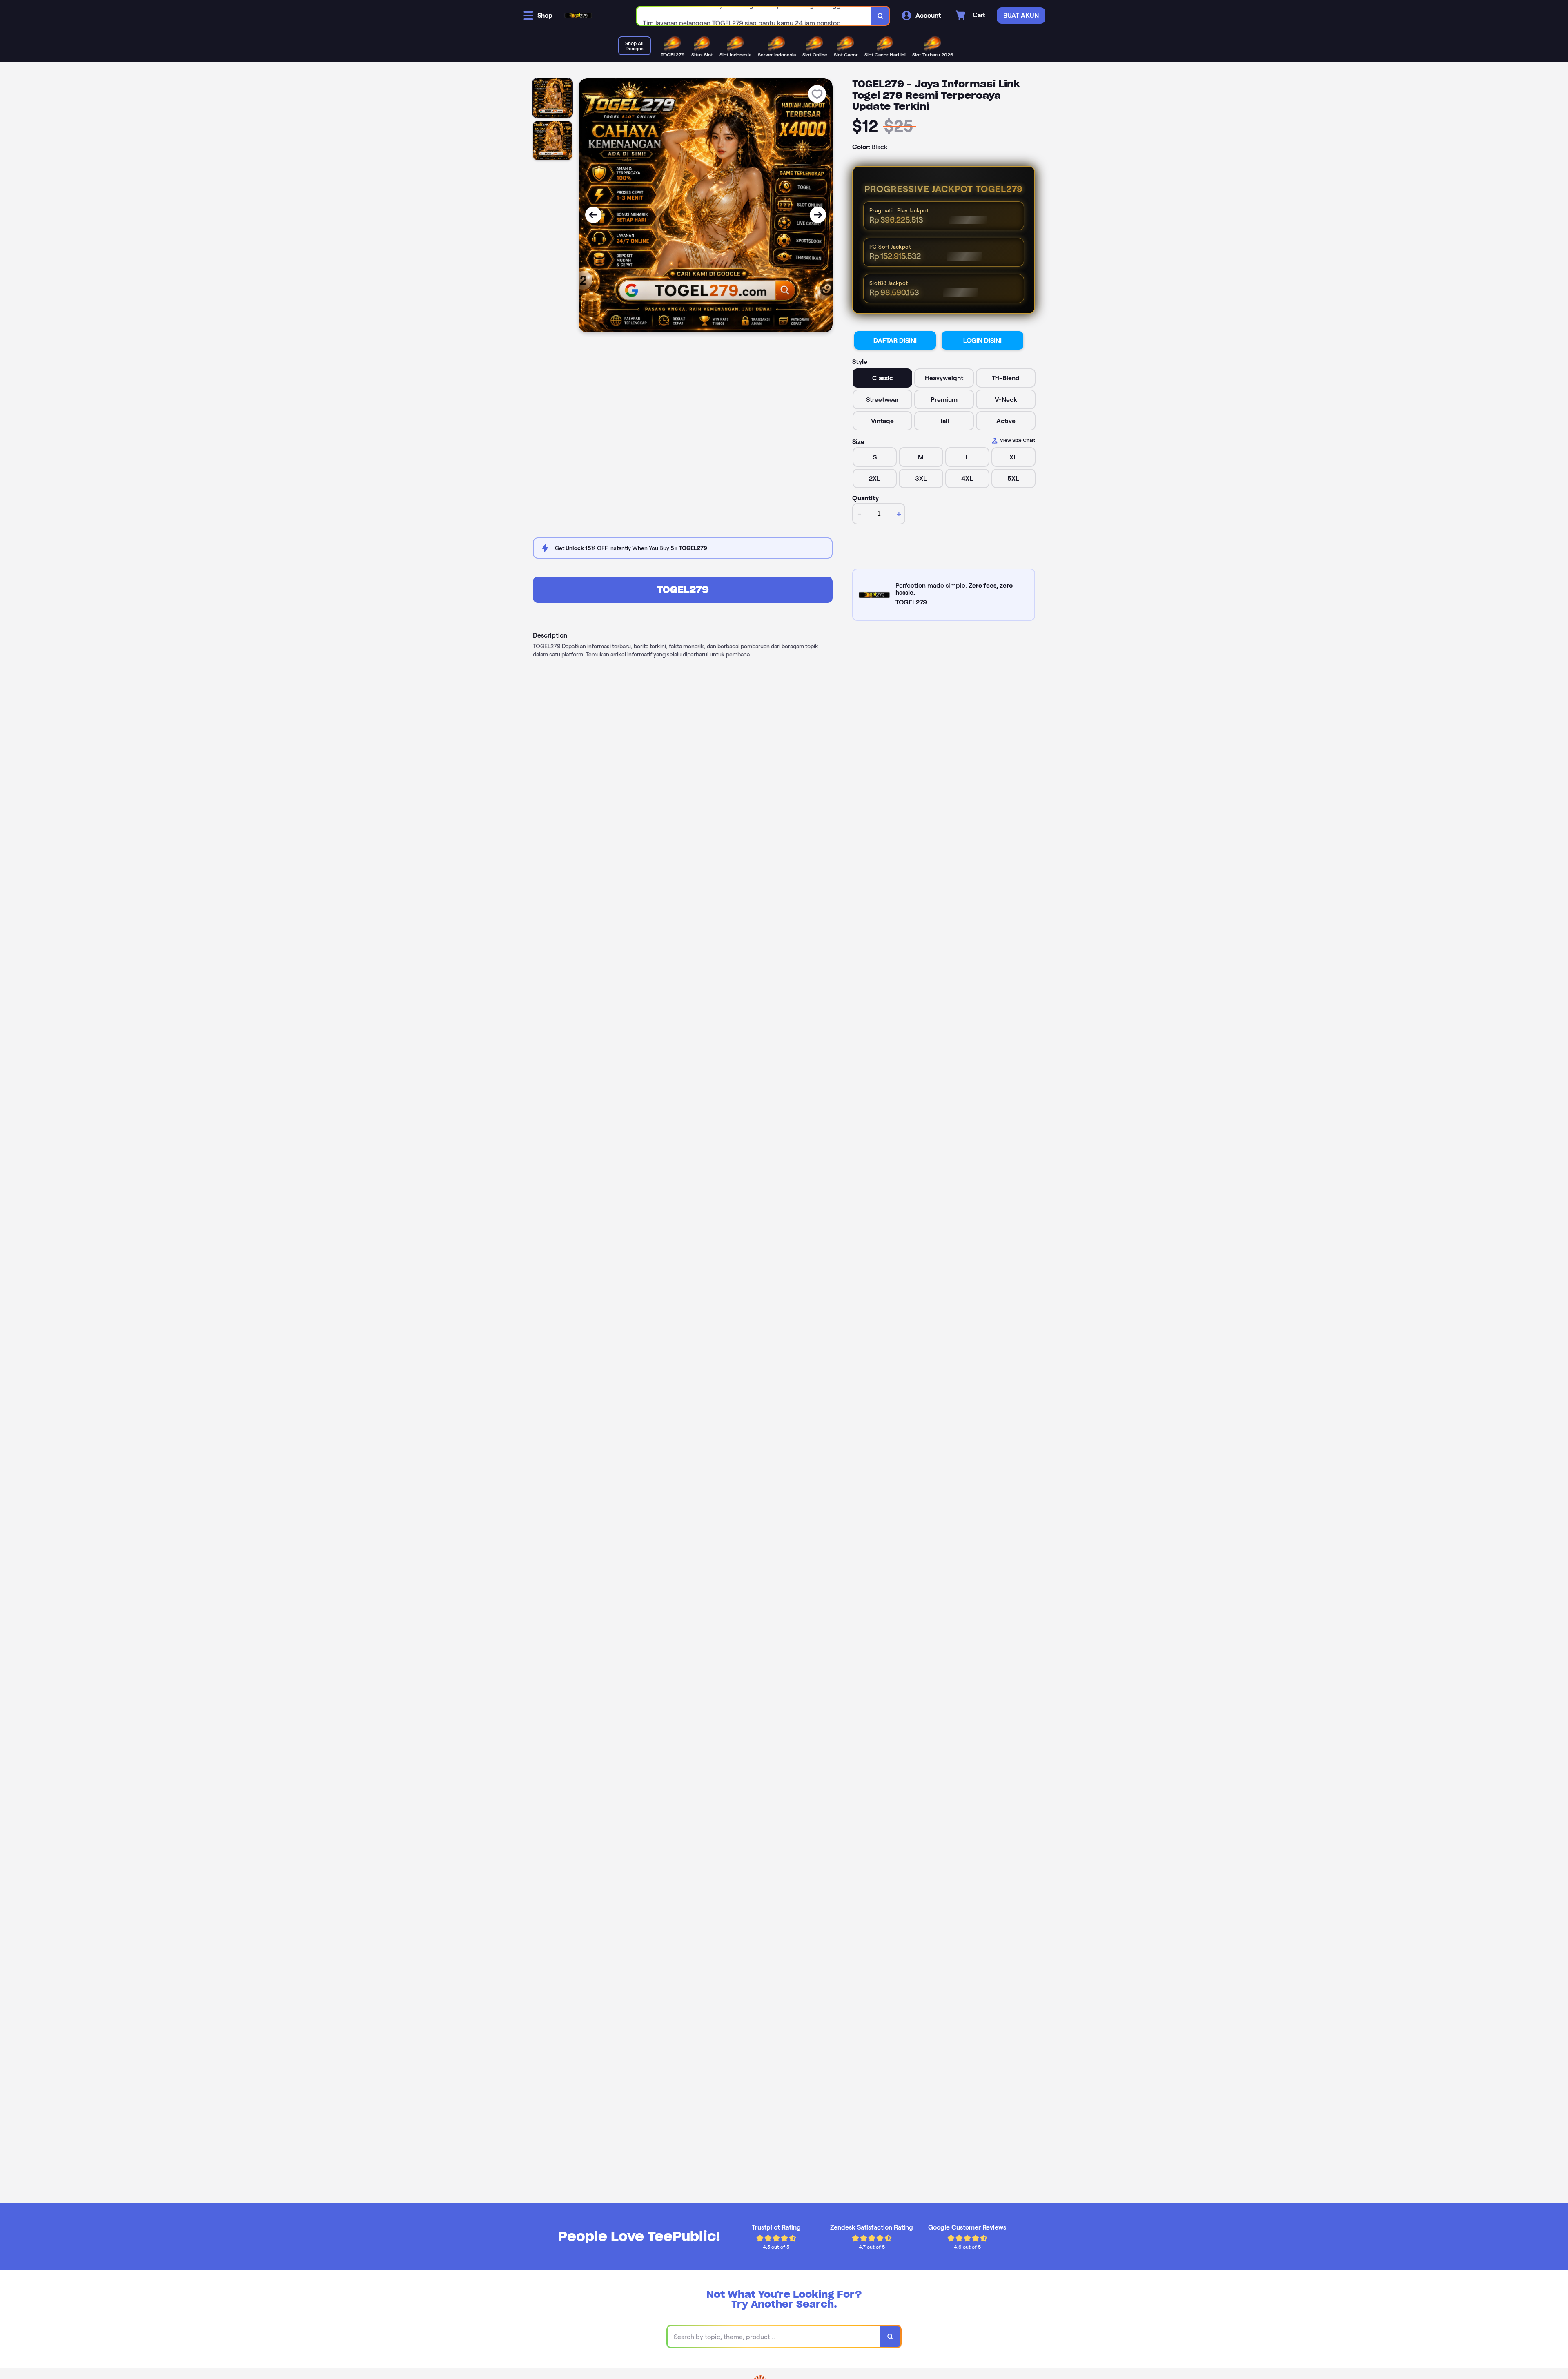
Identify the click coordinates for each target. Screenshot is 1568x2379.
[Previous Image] (593, 215)
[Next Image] (818, 215)
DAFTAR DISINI (895, 340)
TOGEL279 (683, 590)
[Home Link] (578, 16)
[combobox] (754, 16)
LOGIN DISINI (982, 340)
